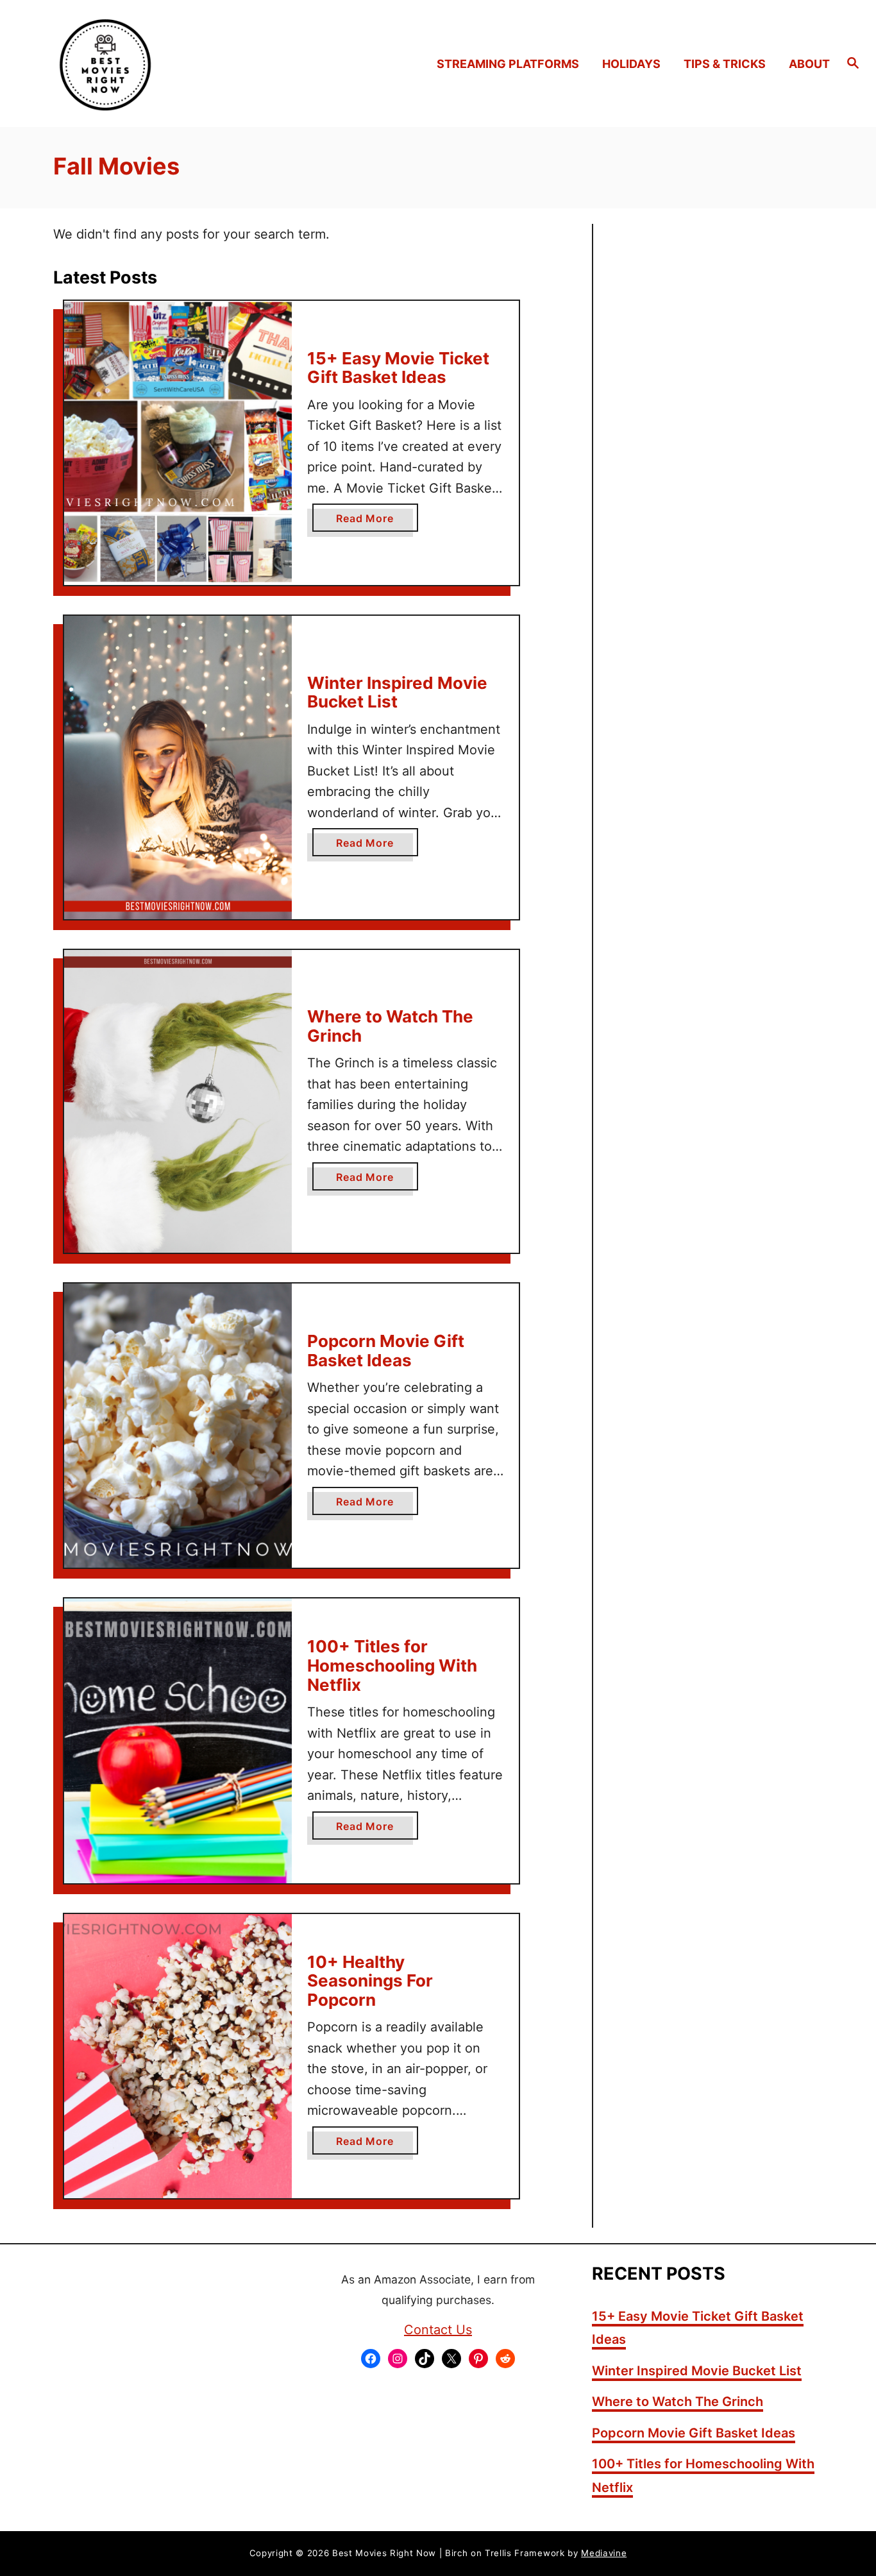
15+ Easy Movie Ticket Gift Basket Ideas (398, 368)
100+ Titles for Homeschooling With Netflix (392, 1665)
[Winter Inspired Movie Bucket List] (178, 767)
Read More (369, 521)
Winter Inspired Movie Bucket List (397, 692)
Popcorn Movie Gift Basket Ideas (386, 1351)
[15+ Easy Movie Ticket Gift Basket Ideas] (178, 443)
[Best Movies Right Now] (116, 64)
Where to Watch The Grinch (390, 1026)
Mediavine (604, 2553)
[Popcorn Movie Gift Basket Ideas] (178, 1426)
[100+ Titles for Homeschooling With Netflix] (178, 1741)
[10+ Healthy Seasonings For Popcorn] (178, 2056)
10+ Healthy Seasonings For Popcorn (370, 1981)
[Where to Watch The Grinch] (178, 1102)
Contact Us (438, 2330)
